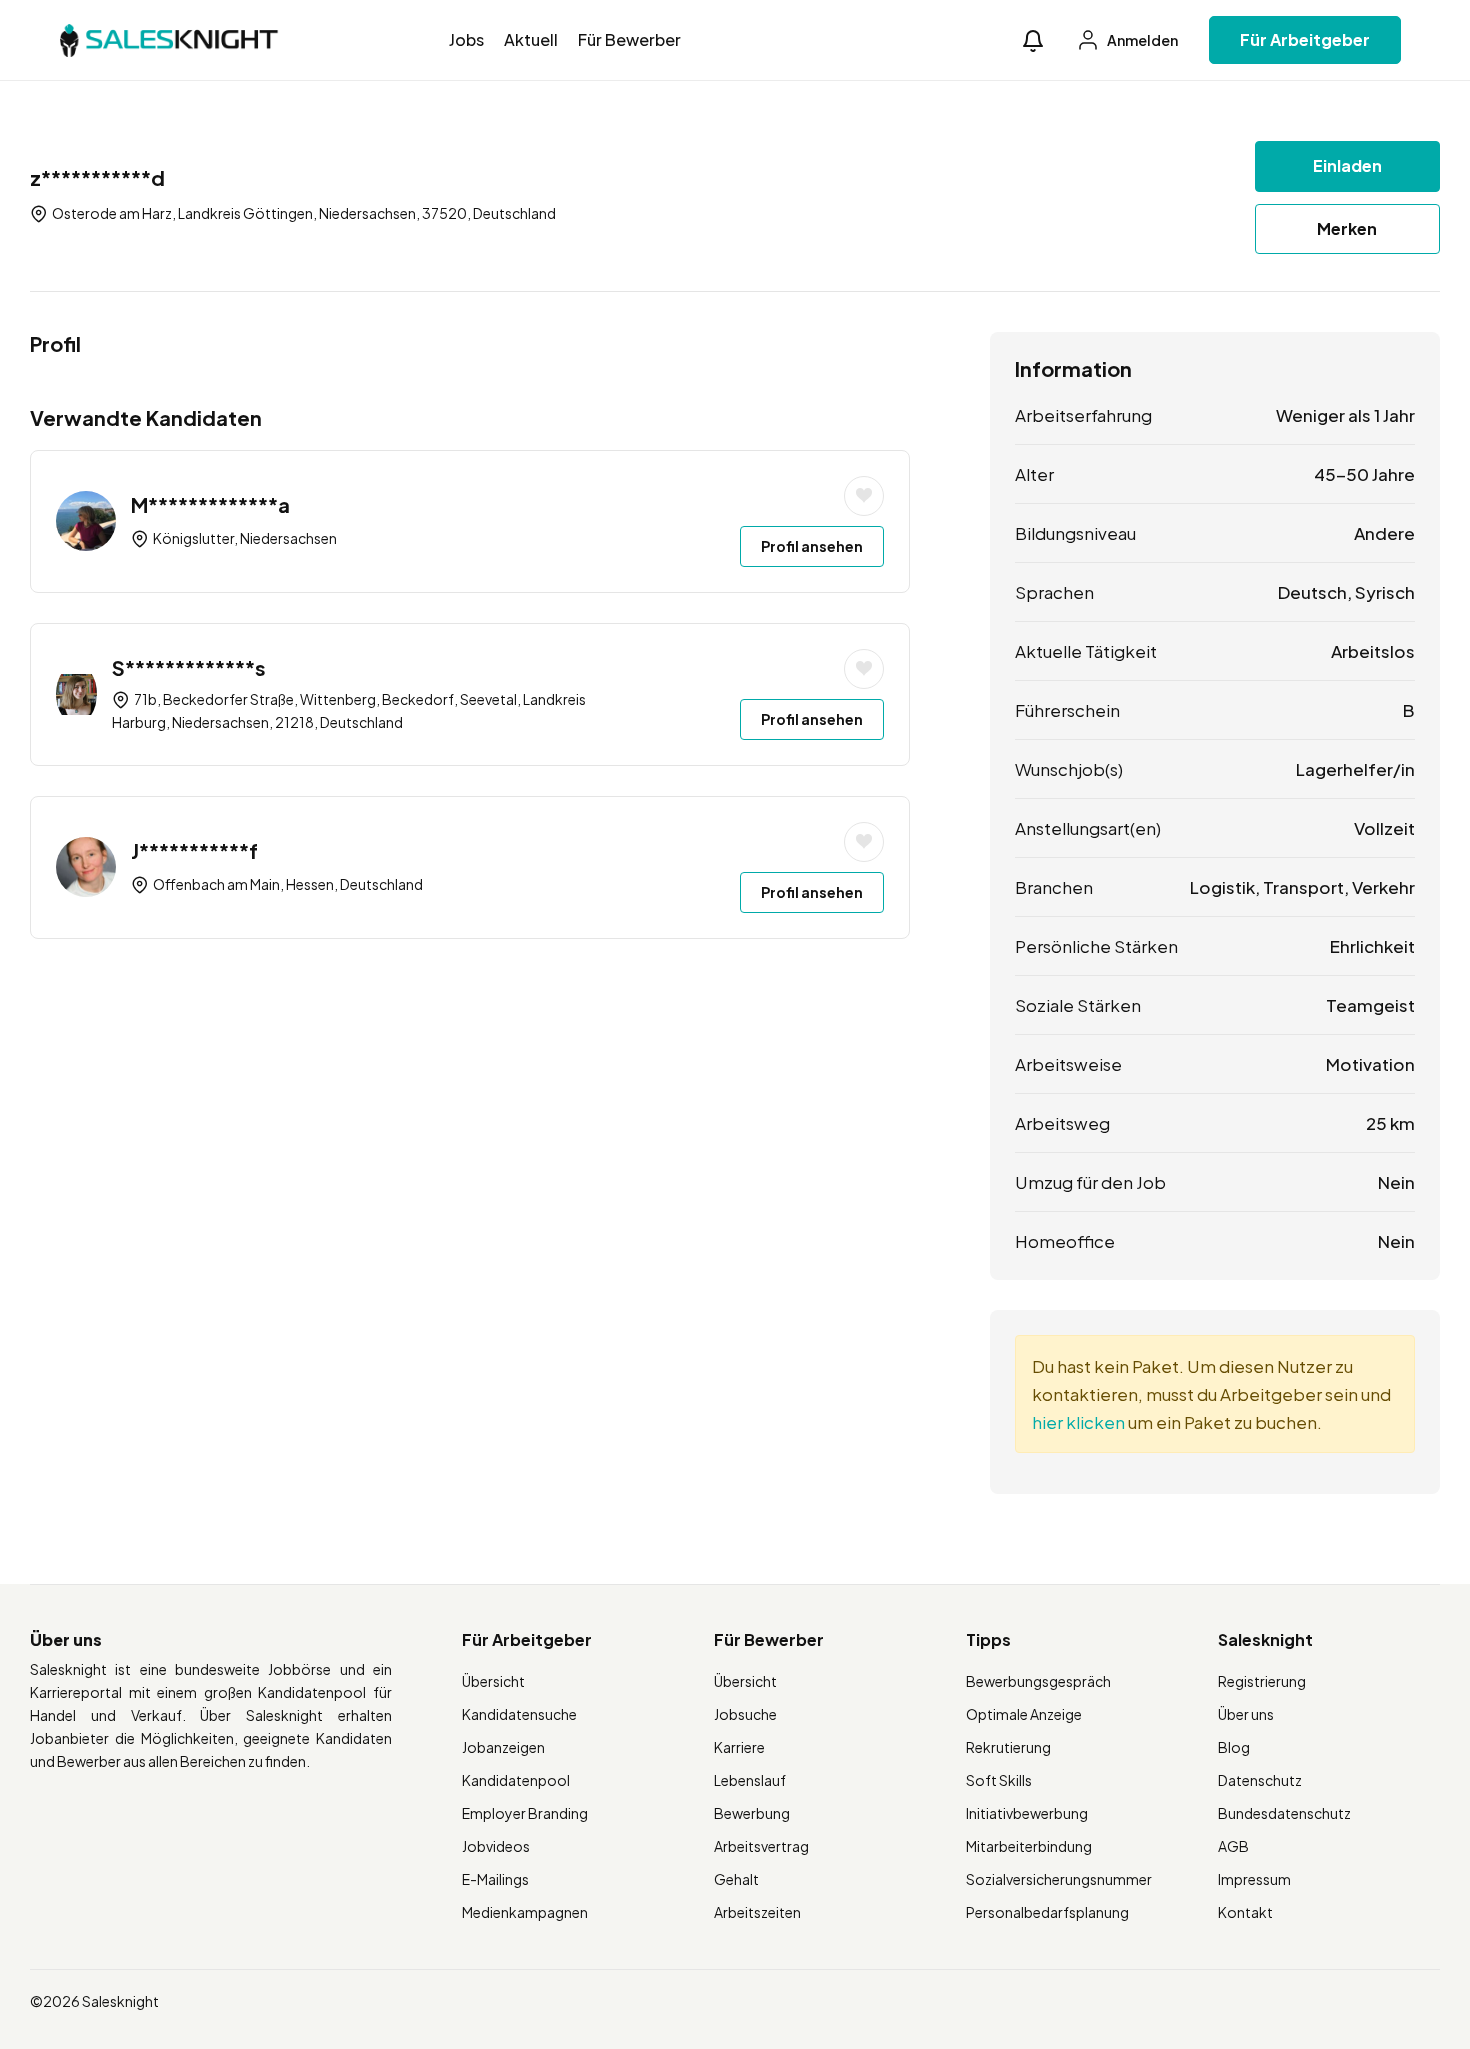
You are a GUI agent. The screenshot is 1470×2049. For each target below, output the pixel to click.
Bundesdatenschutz (1284, 1813)
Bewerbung (752, 1813)
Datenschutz (1260, 1780)
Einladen (1347, 165)
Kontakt (1245, 1912)
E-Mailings (495, 1879)
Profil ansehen (812, 546)
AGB (1233, 1846)
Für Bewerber (629, 39)
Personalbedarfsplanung (1047, 1912)
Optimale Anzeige (1024, 1714)
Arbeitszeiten (757, 1912)
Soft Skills (999, 1780)
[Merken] (864, 496)
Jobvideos (496, 1846)
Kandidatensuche (519, 1714)
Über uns (1246, 1714)
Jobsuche (745, 1714)
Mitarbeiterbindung (1029, 1846)
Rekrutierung (1008, 1747)
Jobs (466, 39)
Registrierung (1262, 1681)
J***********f (194, 850)
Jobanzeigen (503, 1747)
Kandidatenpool (516, 1780)
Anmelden (1141, 40)
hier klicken (1078, 1422)
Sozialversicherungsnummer (1059, 1879)
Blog (1234, 1747)
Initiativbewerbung (1027, 1813)
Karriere (739, 1747)
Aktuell (531, 39)
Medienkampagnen (525, 1912)
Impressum (1254, 1879)
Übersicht (493, 1681)
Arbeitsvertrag (761, 1846)
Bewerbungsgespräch (1038, 1681)
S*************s (189, 667)
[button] (1033, 40)
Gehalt (736, 1879)
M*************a (210, 504)
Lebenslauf (750, 1780)
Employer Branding (525, 1813)
